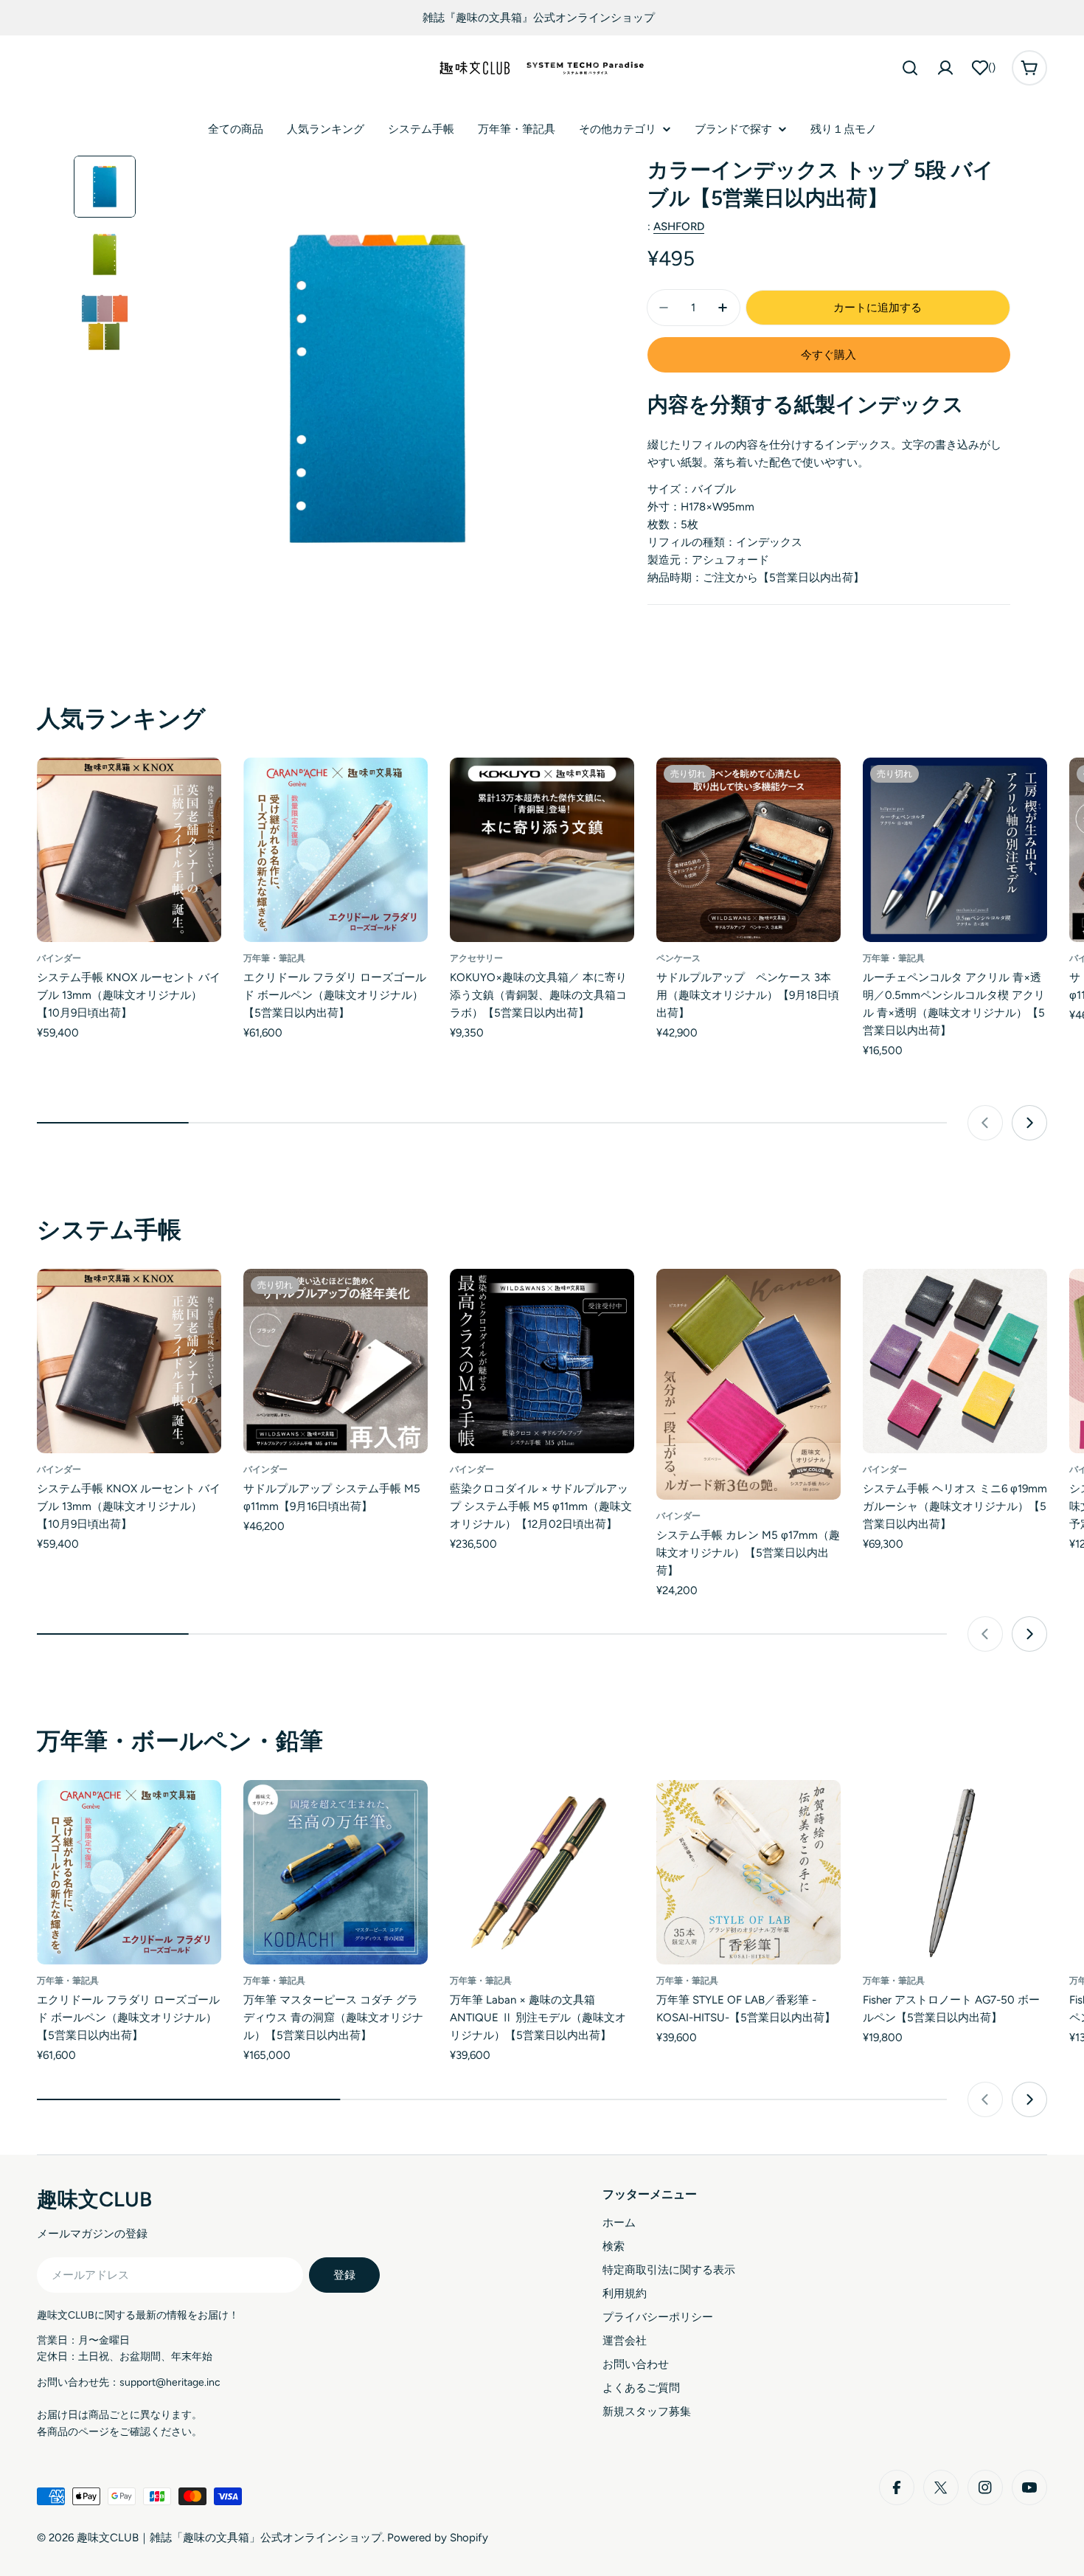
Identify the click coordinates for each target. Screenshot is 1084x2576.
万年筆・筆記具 (274, 958)
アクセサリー (476, 958)
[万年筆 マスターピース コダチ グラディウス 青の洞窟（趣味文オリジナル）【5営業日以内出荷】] (336, 1872)
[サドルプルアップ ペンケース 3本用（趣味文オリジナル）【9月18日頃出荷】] (748, 850)
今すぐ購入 (828, 355)
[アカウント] (945, 68)
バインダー (59, 958)
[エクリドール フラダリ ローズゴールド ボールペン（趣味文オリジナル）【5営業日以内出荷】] (336, 850)
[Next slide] (1029, 1123)
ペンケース (678, 958)
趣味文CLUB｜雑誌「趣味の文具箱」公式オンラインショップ (229, 2538)
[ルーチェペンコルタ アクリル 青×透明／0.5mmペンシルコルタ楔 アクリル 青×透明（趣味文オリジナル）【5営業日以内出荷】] (955, 850)
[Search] (910, 68)
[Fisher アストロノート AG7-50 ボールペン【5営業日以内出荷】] (955, 1872)
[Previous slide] (985, 1123)
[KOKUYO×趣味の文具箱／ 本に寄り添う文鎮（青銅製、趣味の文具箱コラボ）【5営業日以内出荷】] (542, 850)
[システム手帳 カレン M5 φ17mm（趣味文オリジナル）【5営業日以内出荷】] (748, 1384)
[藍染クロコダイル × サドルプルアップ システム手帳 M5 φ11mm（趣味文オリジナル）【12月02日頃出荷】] (542, 1361)
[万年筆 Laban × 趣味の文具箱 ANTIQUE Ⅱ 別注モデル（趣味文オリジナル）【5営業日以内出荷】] (542, 1872)
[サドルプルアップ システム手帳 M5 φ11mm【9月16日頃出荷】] (336, 1361)
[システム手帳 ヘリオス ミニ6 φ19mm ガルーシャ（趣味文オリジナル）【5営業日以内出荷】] (955, 1361)
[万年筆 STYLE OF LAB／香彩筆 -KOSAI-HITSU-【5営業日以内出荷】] (748, 1872)
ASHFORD (679, 226)
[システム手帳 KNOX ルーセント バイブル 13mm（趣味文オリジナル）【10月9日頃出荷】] (129, 850)
